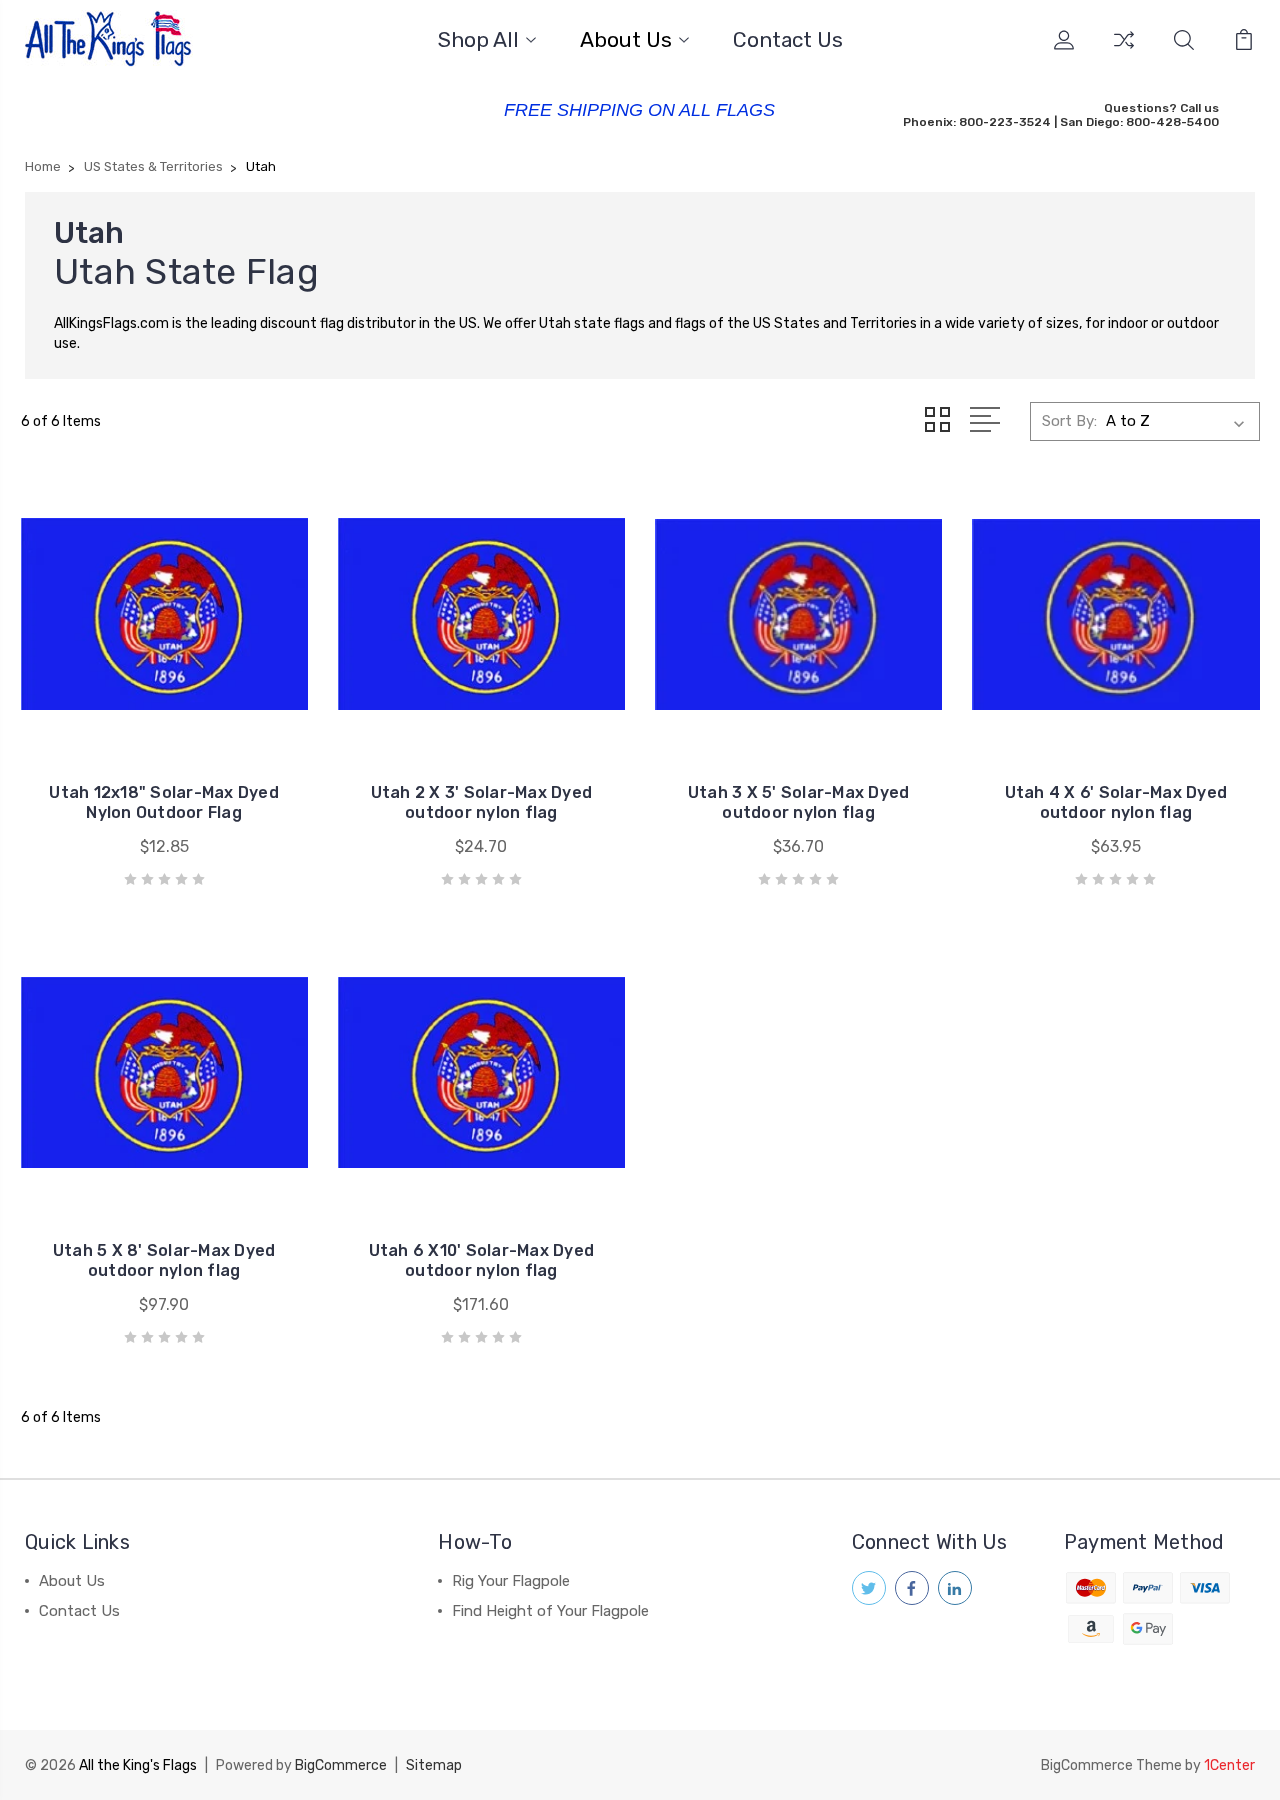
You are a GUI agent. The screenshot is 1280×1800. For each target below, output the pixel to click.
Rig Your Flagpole (511, 1581)
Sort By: (1069, 421)
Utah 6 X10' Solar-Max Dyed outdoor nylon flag (482, 1260)
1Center (1229, 1765)
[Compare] (1124, 52)
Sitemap (434, 1765)
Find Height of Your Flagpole (550, 1611)
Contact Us (788, 40)
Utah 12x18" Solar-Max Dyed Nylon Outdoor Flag (164, 802)
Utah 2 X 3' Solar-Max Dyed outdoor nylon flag (482, 802)
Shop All (478, 40)
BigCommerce (341, 1765)
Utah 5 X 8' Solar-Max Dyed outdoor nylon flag (164, 1260)
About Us (626, 40)
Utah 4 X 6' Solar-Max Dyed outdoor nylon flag (1116, 802)
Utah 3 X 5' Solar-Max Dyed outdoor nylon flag (799, 802)
